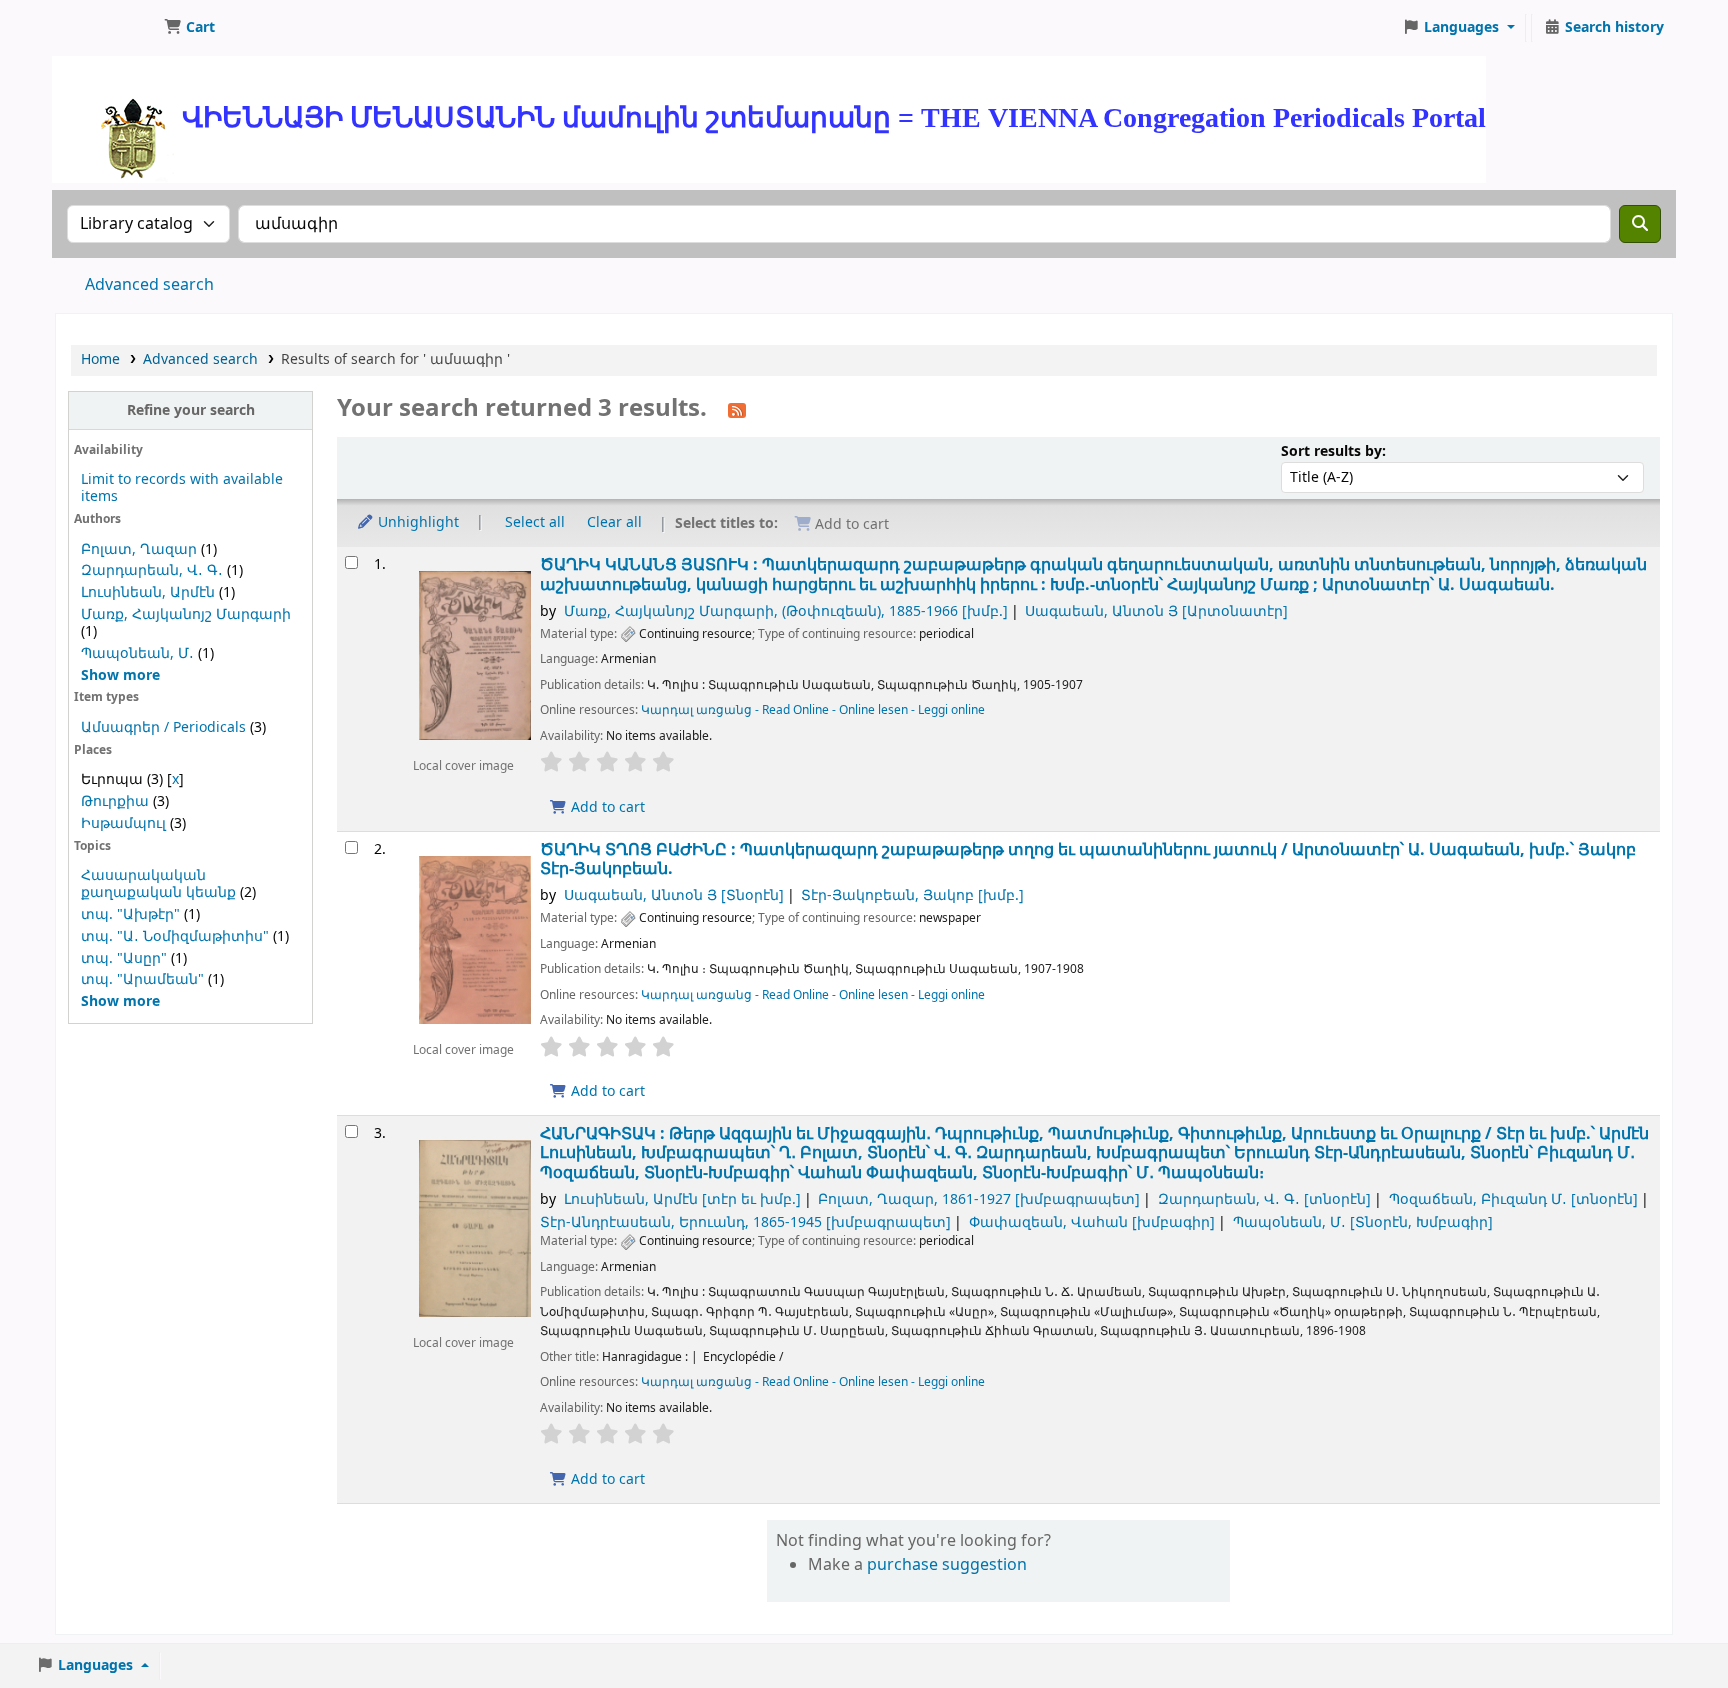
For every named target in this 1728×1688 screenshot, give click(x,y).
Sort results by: (1333, 451)
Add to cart (606, 807)
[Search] (1640, 224)
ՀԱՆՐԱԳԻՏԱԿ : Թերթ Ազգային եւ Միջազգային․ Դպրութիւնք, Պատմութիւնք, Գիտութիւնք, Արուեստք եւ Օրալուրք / (1094, 1153)
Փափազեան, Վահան (1092, 1222)
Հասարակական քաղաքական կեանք (158, 884)
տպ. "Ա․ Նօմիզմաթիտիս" (175, 936)
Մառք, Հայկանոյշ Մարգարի (186, 614)
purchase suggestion (947, 1565)
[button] (189, 28)
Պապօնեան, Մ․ (137, 653)
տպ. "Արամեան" (142, 979)
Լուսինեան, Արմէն (148, 592)
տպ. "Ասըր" (124, 958)
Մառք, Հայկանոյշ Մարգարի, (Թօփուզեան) (786, 611)
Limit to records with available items (182, 488)
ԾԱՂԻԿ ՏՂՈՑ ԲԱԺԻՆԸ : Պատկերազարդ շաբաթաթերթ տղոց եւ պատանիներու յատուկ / (1088, 859)
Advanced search (149, 285)
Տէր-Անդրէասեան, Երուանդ (745, 1222)
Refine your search (191, 410)
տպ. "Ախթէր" (130, 914)
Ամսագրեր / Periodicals (165, 727)
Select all (535, 522)
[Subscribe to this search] (737, 410)
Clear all (614, 522)
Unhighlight (416, 522)
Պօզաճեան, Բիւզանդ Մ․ (1513, 1199)
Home (100, 359)
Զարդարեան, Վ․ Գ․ (152, 570)
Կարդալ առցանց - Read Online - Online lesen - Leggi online (813, 710)
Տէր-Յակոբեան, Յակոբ (912, 895)
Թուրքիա (115, 801)
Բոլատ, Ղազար (139, 549)
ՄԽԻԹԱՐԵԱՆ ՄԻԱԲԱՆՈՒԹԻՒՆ (106, 28)
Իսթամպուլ (123, 823)
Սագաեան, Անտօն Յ (1156, 611)
